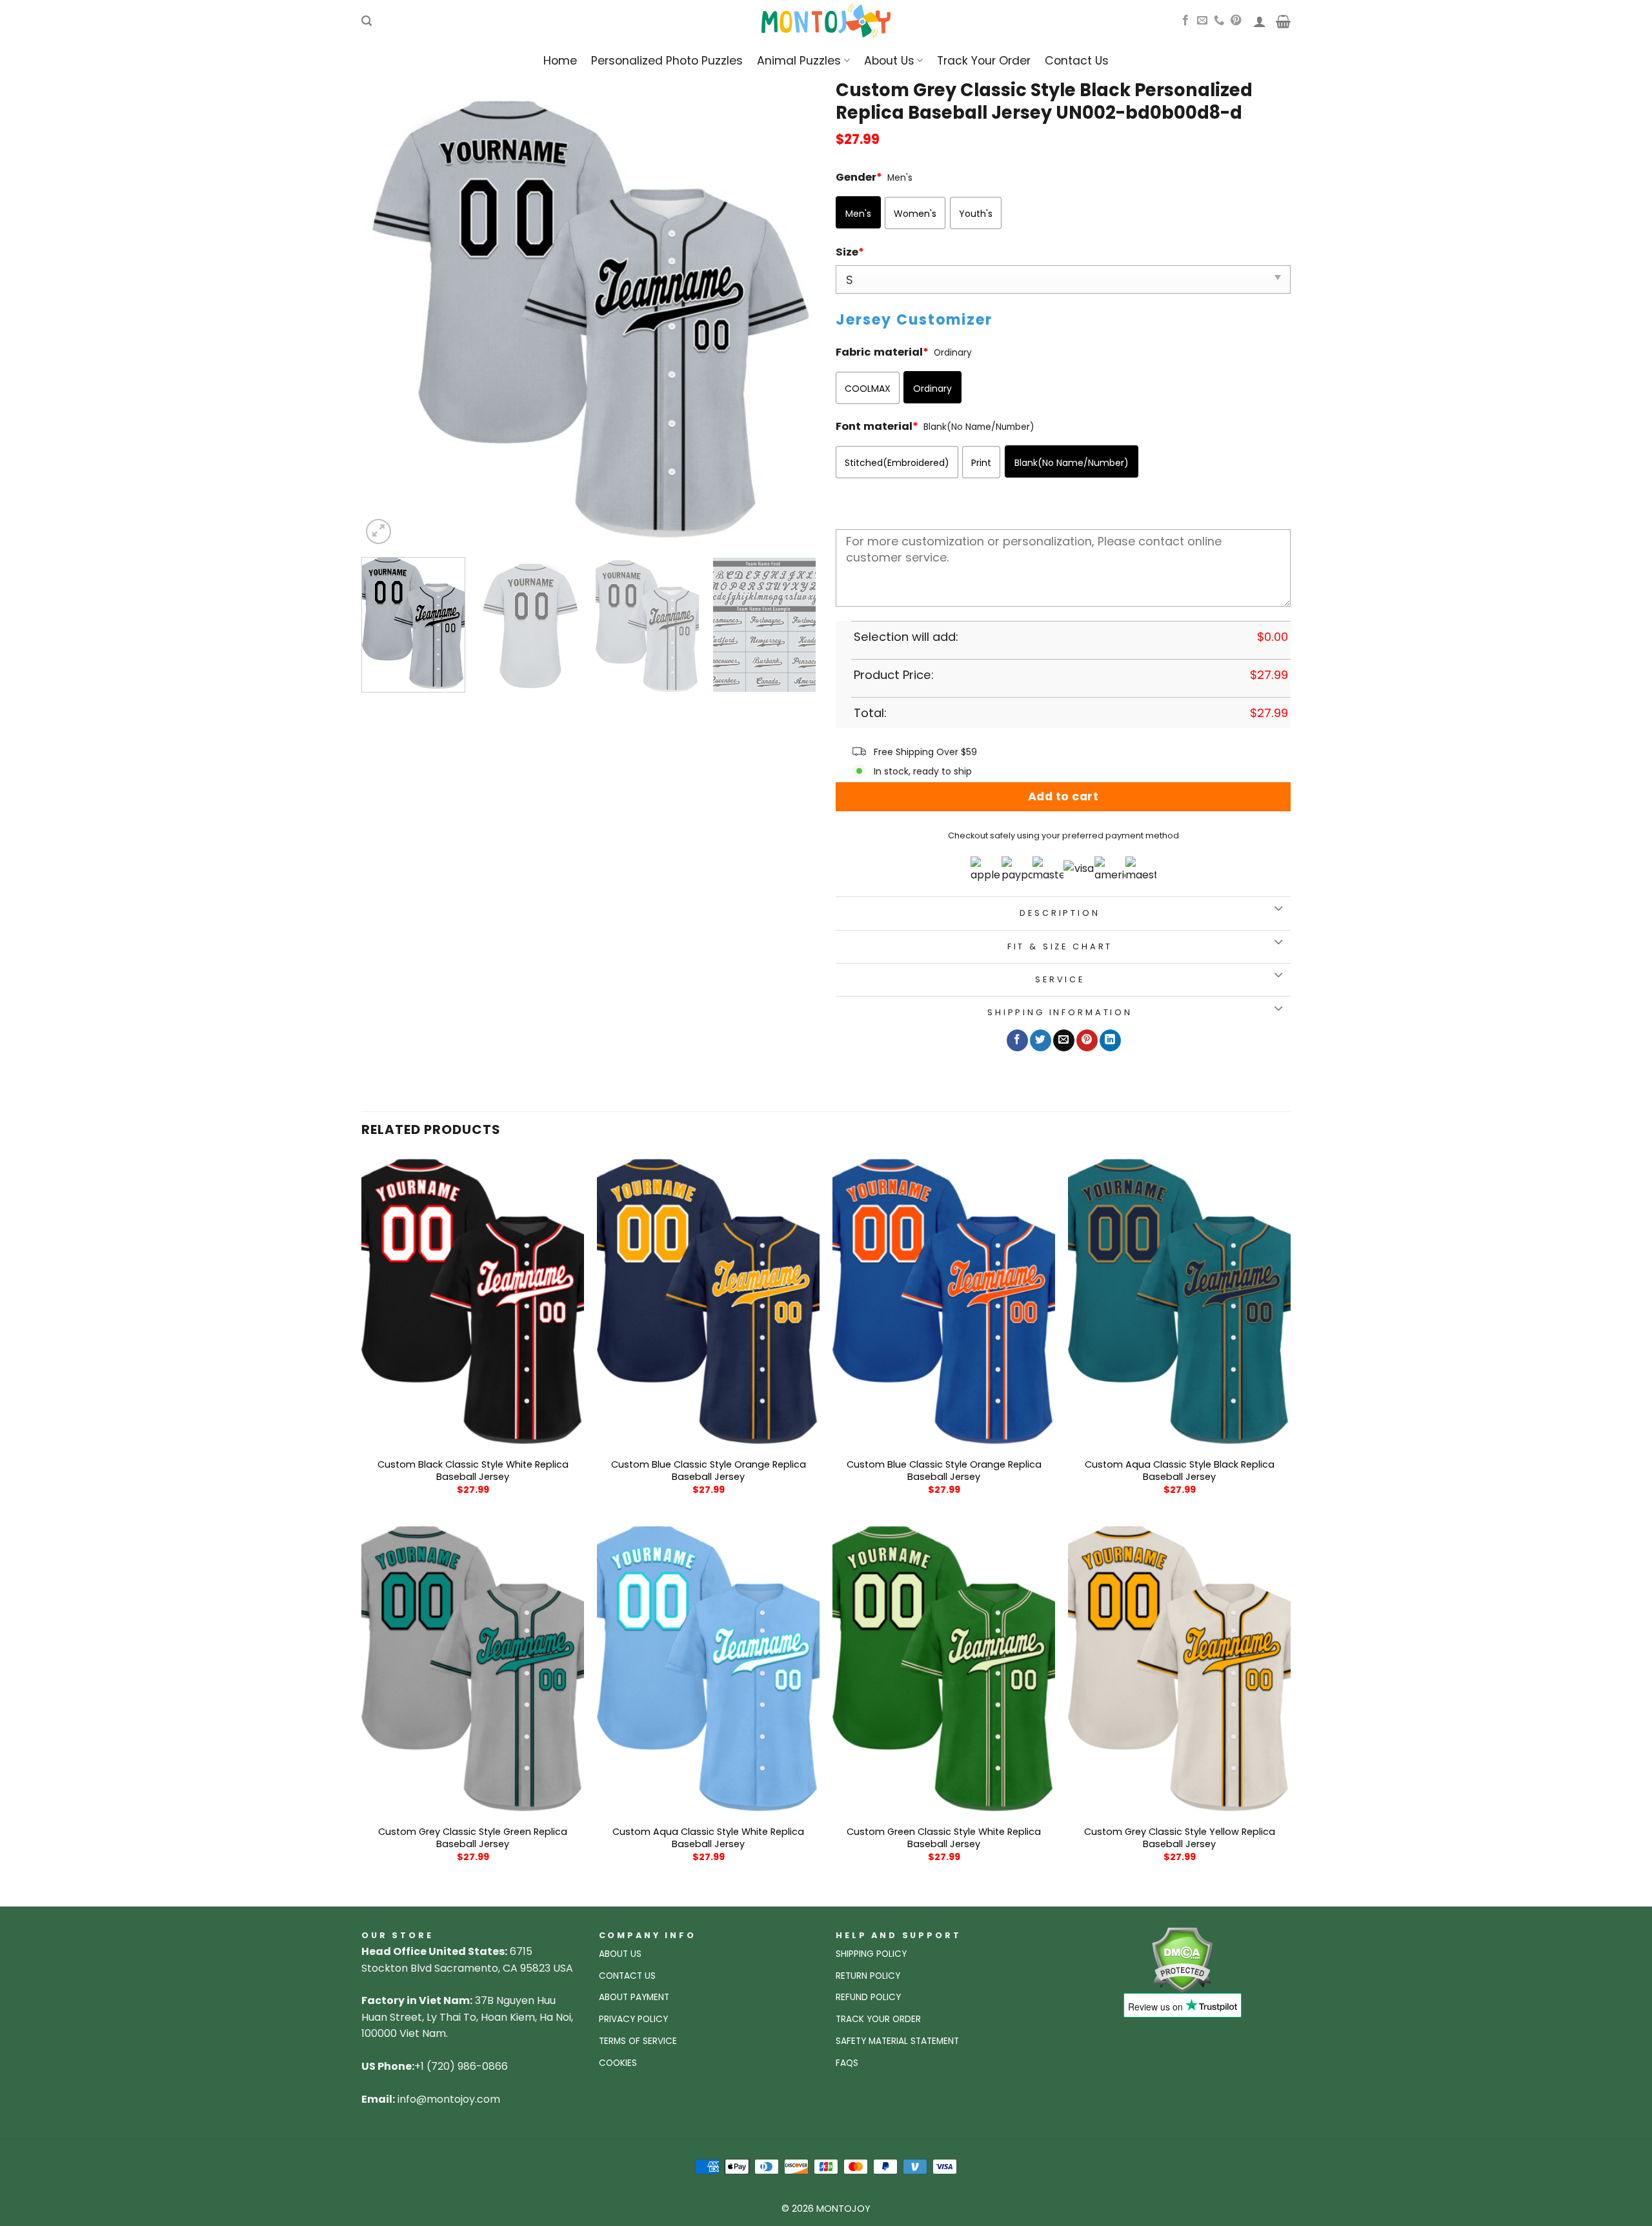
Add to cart (1063, 796)
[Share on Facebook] (1017, 1040)
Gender (859, 177)
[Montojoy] (826, 21)
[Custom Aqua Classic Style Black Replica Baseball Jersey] (1179, 1302)
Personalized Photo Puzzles (667, 61)
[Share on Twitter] (1041, 1040)
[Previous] (387, 320)
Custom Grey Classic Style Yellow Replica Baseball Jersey (1180, 1838)
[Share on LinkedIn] (1110, 1040)
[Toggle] (1278, 910)
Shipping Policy (871, 1954)
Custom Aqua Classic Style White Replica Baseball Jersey (708, 1838)
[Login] (1260, 21)
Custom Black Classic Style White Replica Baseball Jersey (473, 1471)
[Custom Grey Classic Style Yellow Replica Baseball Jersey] (1179, 1669)
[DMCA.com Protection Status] (1182, 1959)
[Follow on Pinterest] (1236, 21)
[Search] (367, 21)
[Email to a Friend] (1064, 1040)
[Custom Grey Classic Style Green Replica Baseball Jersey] (473, 1669)
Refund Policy (868, 1997)
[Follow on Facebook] (1185, 21)
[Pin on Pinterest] (1087, 1040)
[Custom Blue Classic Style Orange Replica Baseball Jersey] (708, 1302)
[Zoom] (378, 531)
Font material (877, 426)
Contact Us (1077, 61)
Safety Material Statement (897, 2041)
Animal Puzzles (799, 61)
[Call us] (1219, 21)
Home (560, 61)
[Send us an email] (1202, 21)
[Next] (791, 320)
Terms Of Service (638, 2041)
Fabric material (882, 352)
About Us (889, 61)
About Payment (634, 1997)
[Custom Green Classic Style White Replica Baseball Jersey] (944, 1669)
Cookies (618, 2063)
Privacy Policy (633, 2019)
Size (850, 252)
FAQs (847, 2063)
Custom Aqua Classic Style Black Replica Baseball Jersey (1180, 1471)
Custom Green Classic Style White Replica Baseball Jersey (944, 1838)
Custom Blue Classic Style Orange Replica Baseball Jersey (709, 1471)
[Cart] (1283, 21)
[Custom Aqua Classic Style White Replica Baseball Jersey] (708, 1669)
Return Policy (868, 1976)
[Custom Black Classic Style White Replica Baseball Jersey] (473, 1302)
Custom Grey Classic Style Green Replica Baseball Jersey (473, 1838)
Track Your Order (984, 61)
